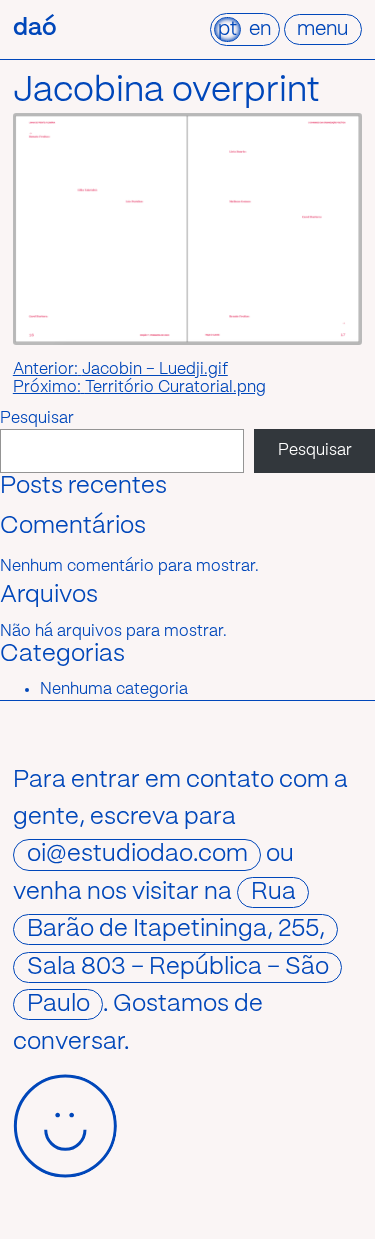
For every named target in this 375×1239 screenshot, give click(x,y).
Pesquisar (37, 418)
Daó (35, 28)
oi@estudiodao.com (137, 854)
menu (322, 29)
